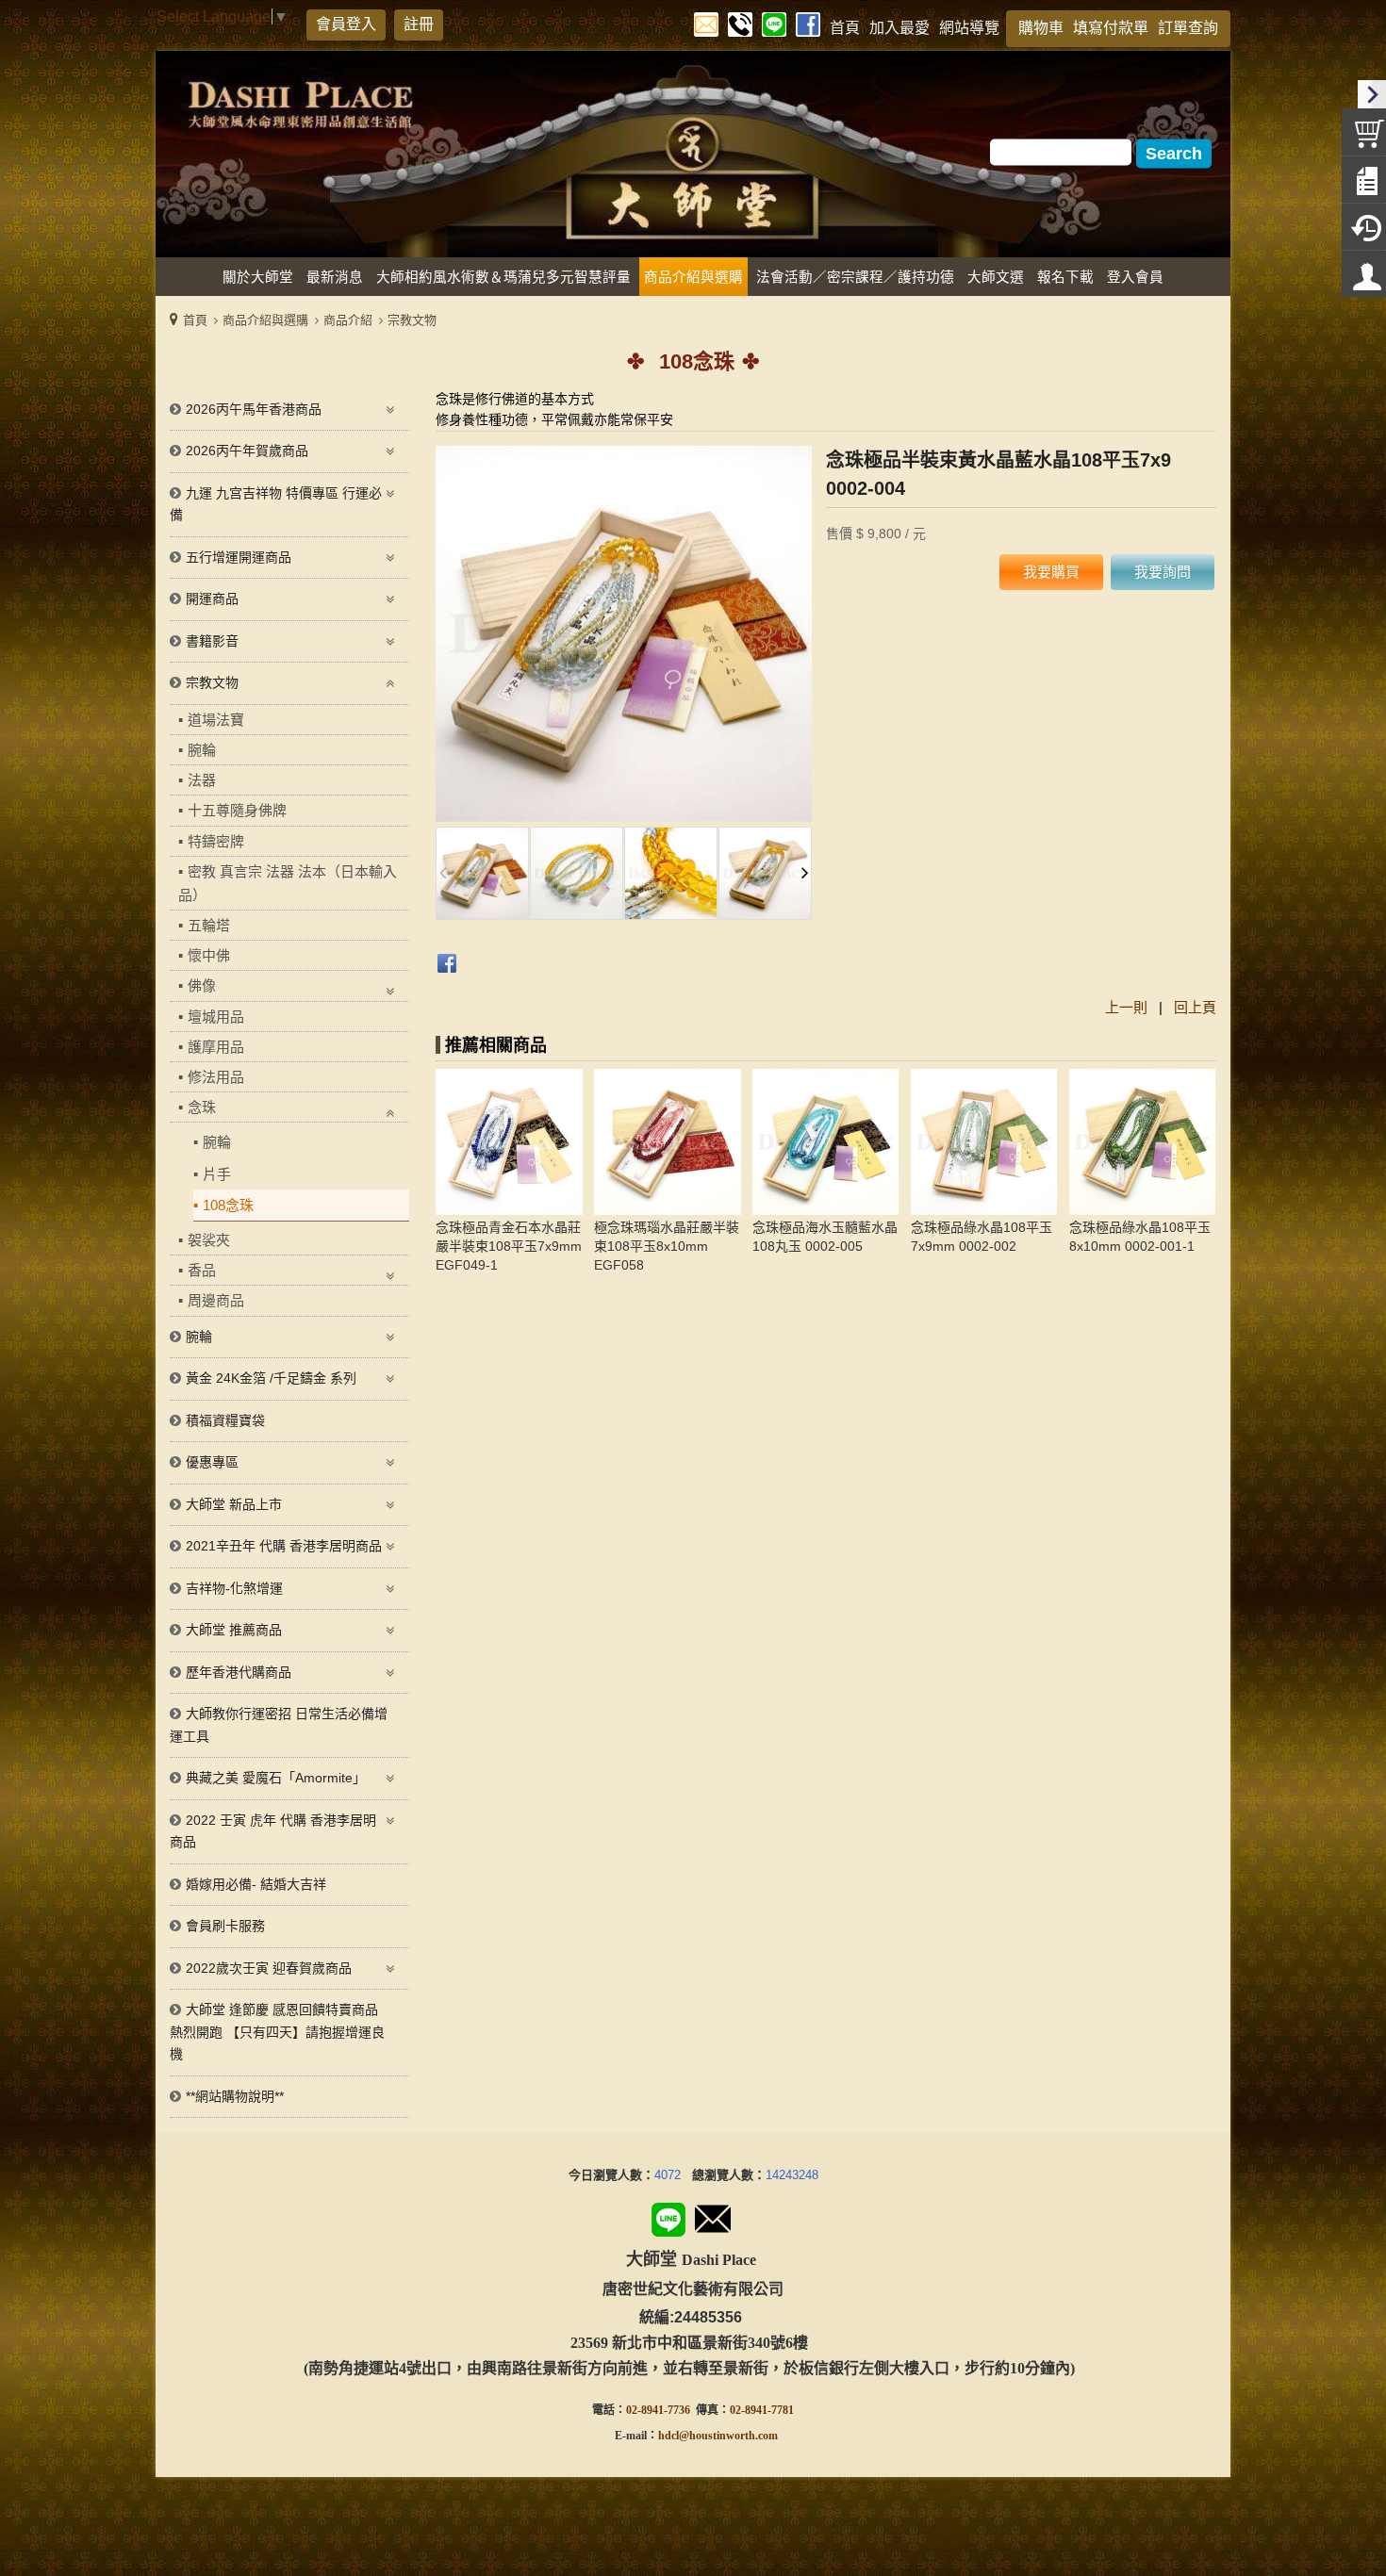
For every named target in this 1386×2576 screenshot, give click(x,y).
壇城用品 (216, 1017)
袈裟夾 (209, 1240)
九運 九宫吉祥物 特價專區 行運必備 (276, 504)
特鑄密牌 (216, 841)
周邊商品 (216, 1300)
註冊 (419, 24)
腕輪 (202, 750)
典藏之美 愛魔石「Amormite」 (276, 1778)
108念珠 (228, 1205)
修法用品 (216, 1077)
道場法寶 (216, 720)
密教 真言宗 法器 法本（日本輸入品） (288, 883)
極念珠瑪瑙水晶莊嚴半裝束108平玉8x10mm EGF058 (667, 1246)
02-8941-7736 (658, 2410)
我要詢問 (1163, 572)
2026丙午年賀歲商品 (247, 451)
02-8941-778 (759, 2410)
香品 (202, 1270)
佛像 (202, 985)
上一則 (1126, 1007)
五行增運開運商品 (239, 557)
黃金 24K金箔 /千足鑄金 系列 (271, 1378)
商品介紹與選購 (265, 320)
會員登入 (346, 24)
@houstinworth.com (728, 2436)
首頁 (195, 320)
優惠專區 (212, 1462)
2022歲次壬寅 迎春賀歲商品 (269, 1968)
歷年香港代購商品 (239, 1672)
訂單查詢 (1188, 28)
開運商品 (212, 599)
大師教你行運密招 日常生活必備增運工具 (279, 1725)
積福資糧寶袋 (225, 1420)
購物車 (1041, 28)
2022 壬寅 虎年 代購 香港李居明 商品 (273, 1831)
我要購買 (1051, 572)
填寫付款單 (1111, 28)
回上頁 (1195, 1007)
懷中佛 (209, 955)
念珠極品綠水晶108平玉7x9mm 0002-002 (982, 1237)
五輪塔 (209, 925)
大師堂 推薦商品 (234, 1630)
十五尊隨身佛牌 (237, 810)
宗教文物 (412, 320)
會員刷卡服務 (225, 1926)
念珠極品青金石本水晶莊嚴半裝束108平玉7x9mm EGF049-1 (509, 1246)
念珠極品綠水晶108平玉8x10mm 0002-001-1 (1140, 1237)
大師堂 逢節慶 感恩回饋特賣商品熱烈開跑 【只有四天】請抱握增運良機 (277, 2032)
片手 (217, 1174)
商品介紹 (348, 320)
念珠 (202, 1107)
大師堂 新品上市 (234, 1504)
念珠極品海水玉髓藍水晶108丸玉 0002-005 (825, 1237)
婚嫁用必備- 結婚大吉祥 (256, 1884)
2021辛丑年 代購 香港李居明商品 (284, 1546)
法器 (202, 780)
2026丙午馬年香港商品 (254, 409)
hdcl (668, 2436)
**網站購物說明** (235, 2096)
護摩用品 (216, 1047)
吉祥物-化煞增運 (234, 1588)
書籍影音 (212, 641)
